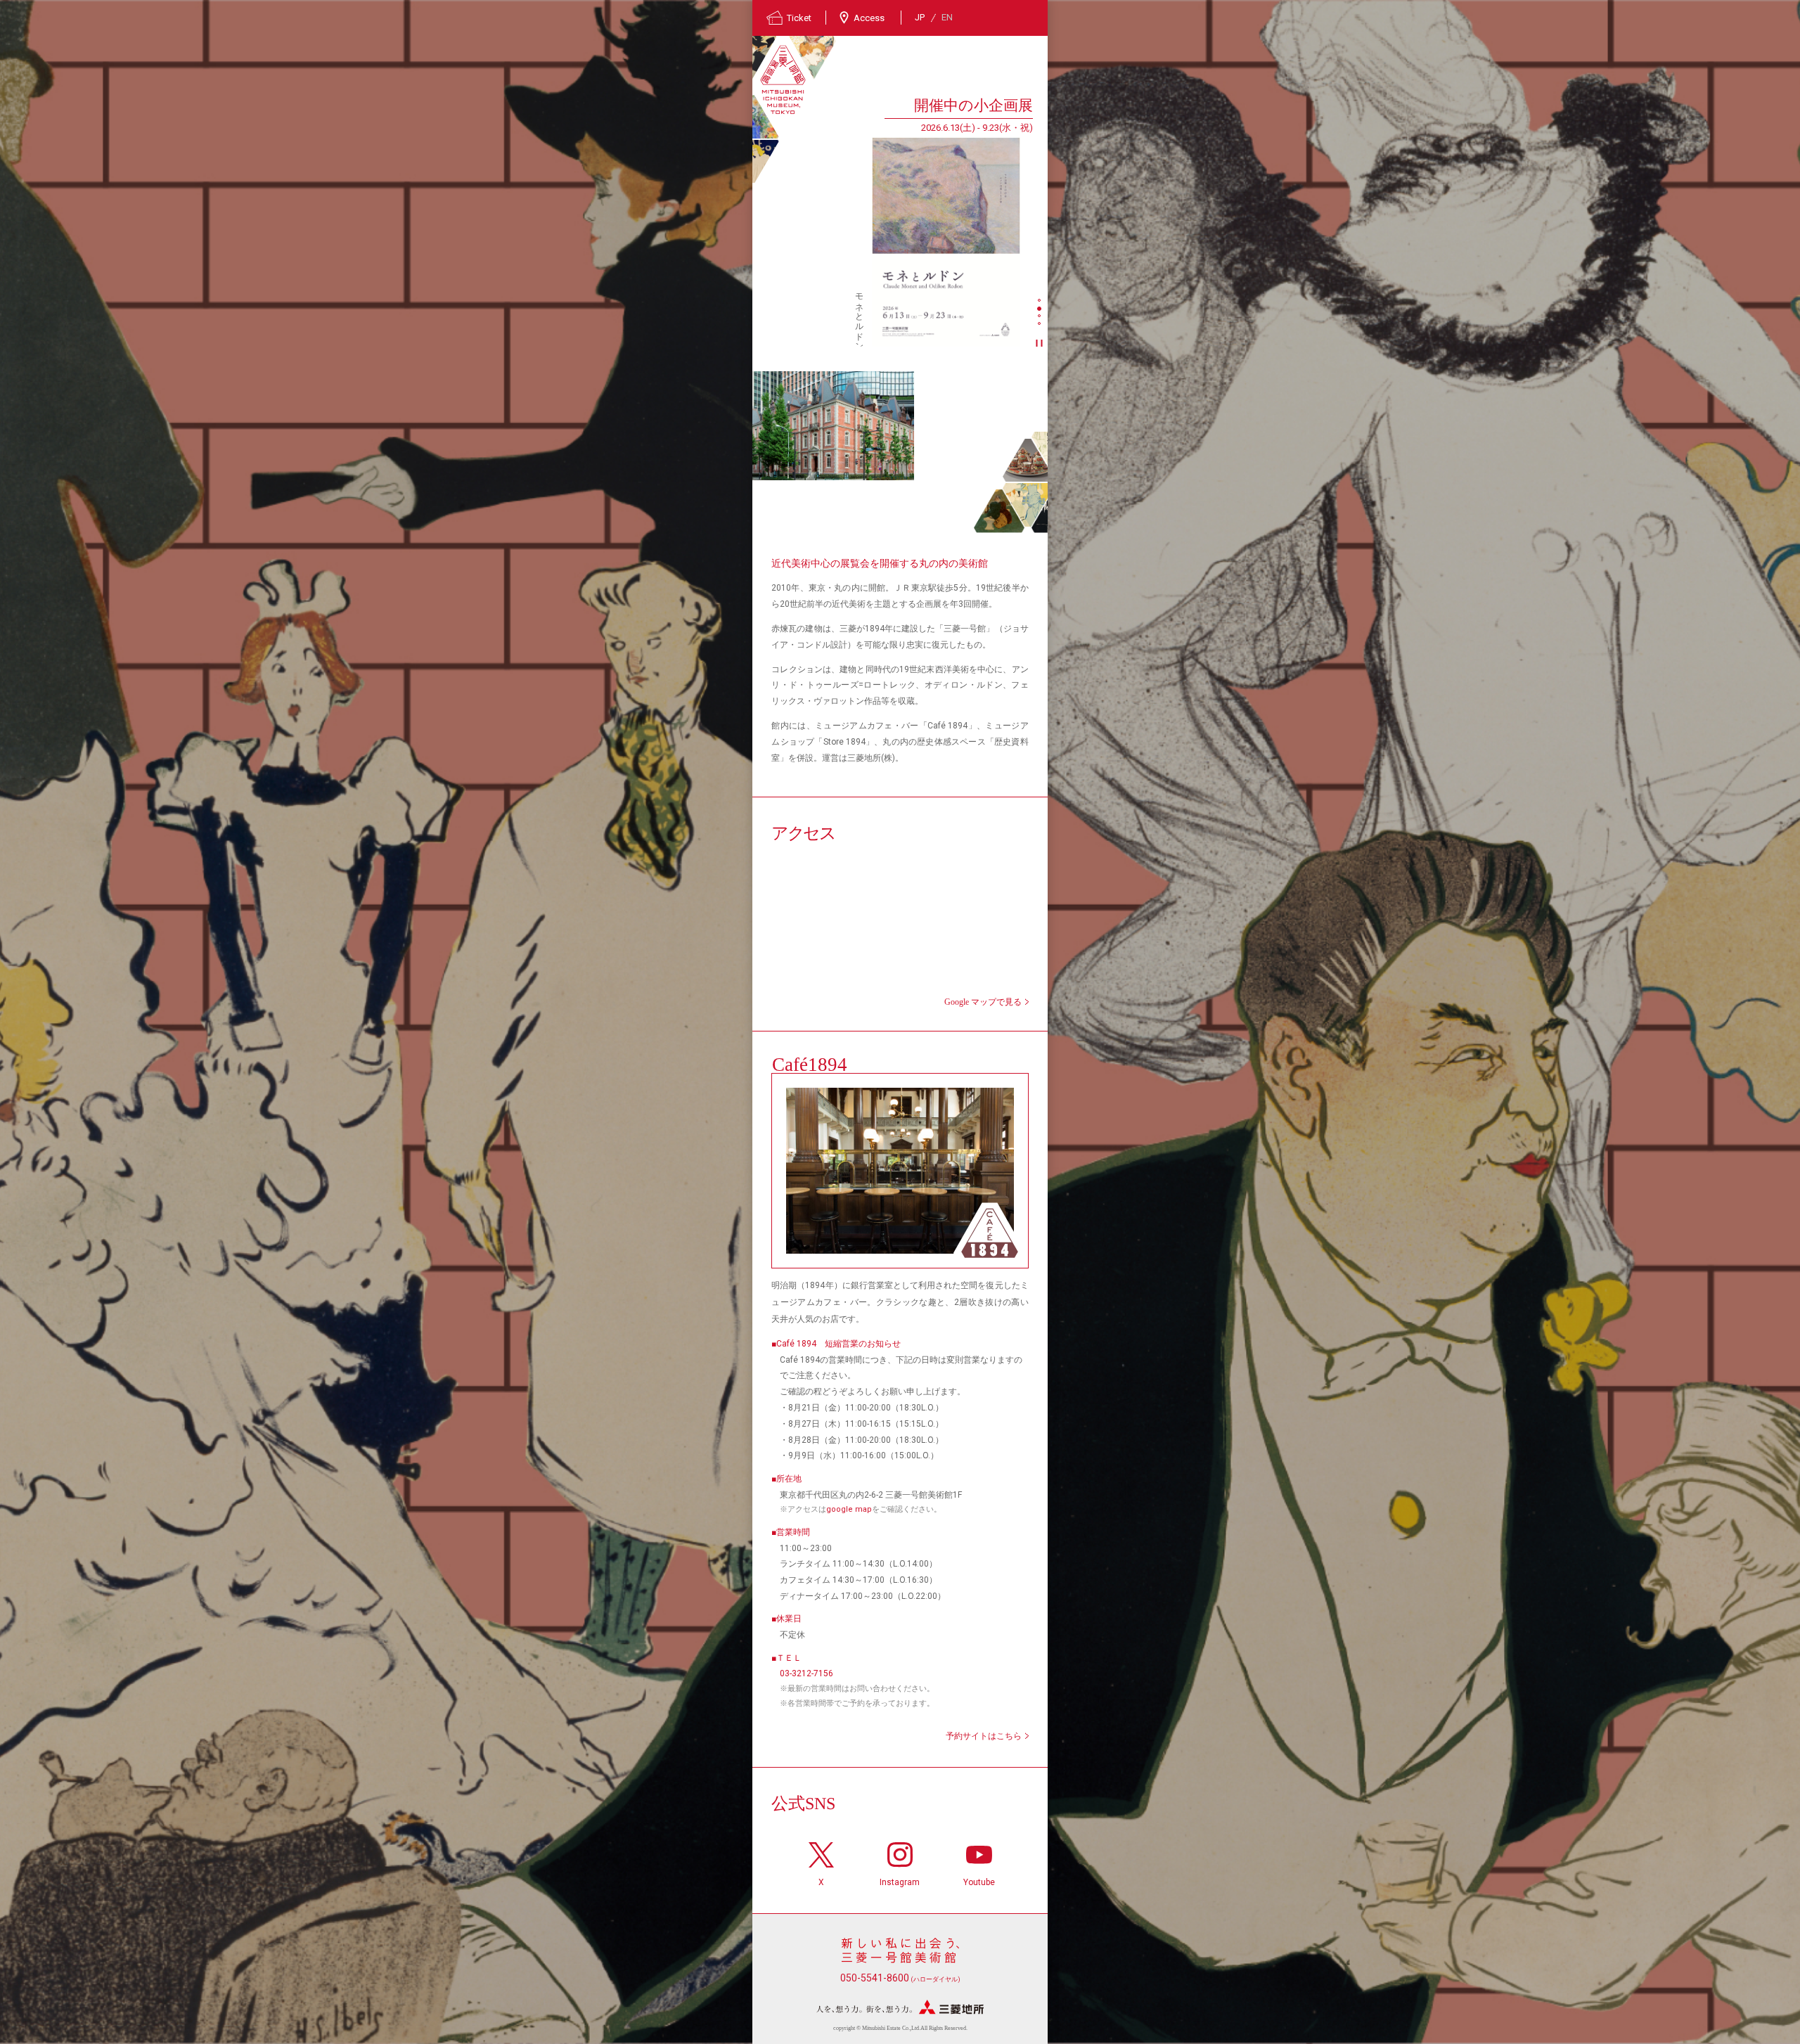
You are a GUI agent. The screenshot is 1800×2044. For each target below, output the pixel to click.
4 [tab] (1041, 325)
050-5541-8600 (900, 1978)
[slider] (946, 242)
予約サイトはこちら (984, 1736)
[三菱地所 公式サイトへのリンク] (900, 2007)
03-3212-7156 (806, 1673)
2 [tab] (1041, 309)
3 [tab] (1041, 317)
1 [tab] (1041, 302)
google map (849, 1509)
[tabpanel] (893, 220)
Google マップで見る (983, 1002)
